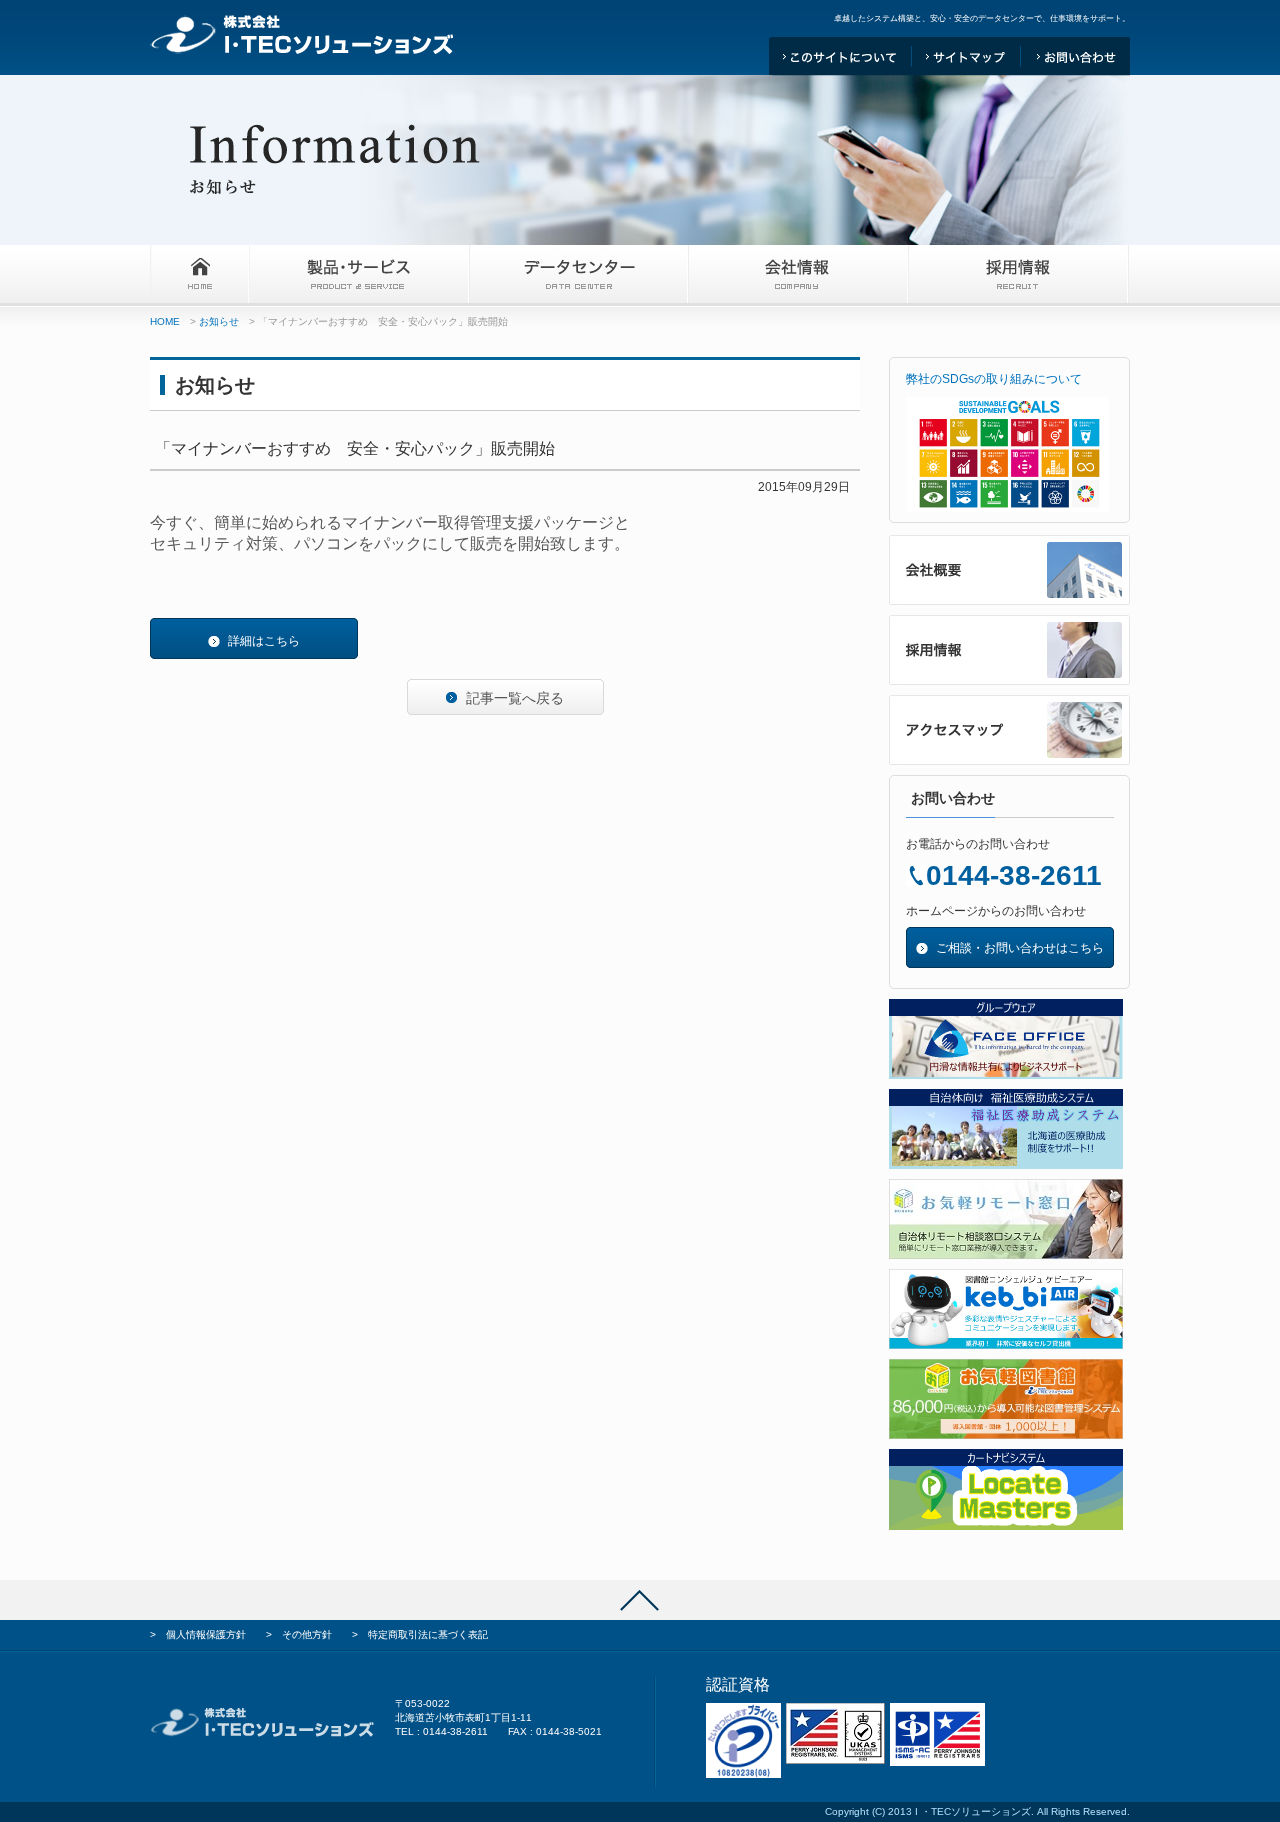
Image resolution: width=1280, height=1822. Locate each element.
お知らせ (219, 321)
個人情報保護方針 (206, 1634)
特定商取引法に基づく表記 (428, 1634)
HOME (165, 321)
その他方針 (307, 1634)
